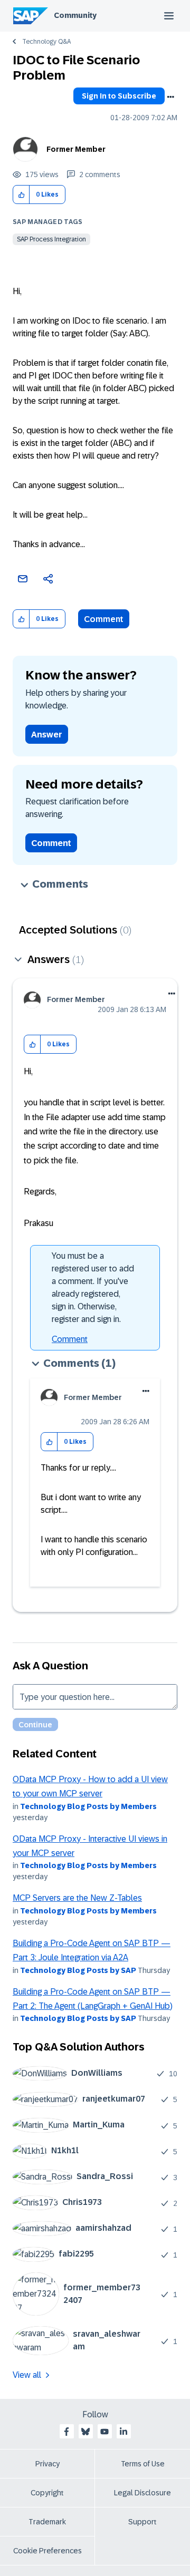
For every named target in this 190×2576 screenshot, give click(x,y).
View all (27, 2375)
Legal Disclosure (142, 2493)
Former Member (76, 149)
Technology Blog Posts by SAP (78, 1970)
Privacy (47, 2464)
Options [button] (170, 97)
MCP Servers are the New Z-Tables (77, 1898)
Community (75, 15)
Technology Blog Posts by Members (88, 1806)
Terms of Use (143, 2464)
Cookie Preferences (47, 2551)
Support (142, 2522)
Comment (104, 619)
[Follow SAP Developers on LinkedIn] (123, 2432)
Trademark (47, 2522)
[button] (21, 195)
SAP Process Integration (51, 239)
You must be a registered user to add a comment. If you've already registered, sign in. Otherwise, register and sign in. (93, 1287)
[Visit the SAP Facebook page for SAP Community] (66, 2432)
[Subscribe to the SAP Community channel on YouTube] (104, 2432)
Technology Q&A (46, 42)
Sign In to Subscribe (119, 96)
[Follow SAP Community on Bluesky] (85, 2432)
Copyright (47, 2493)
